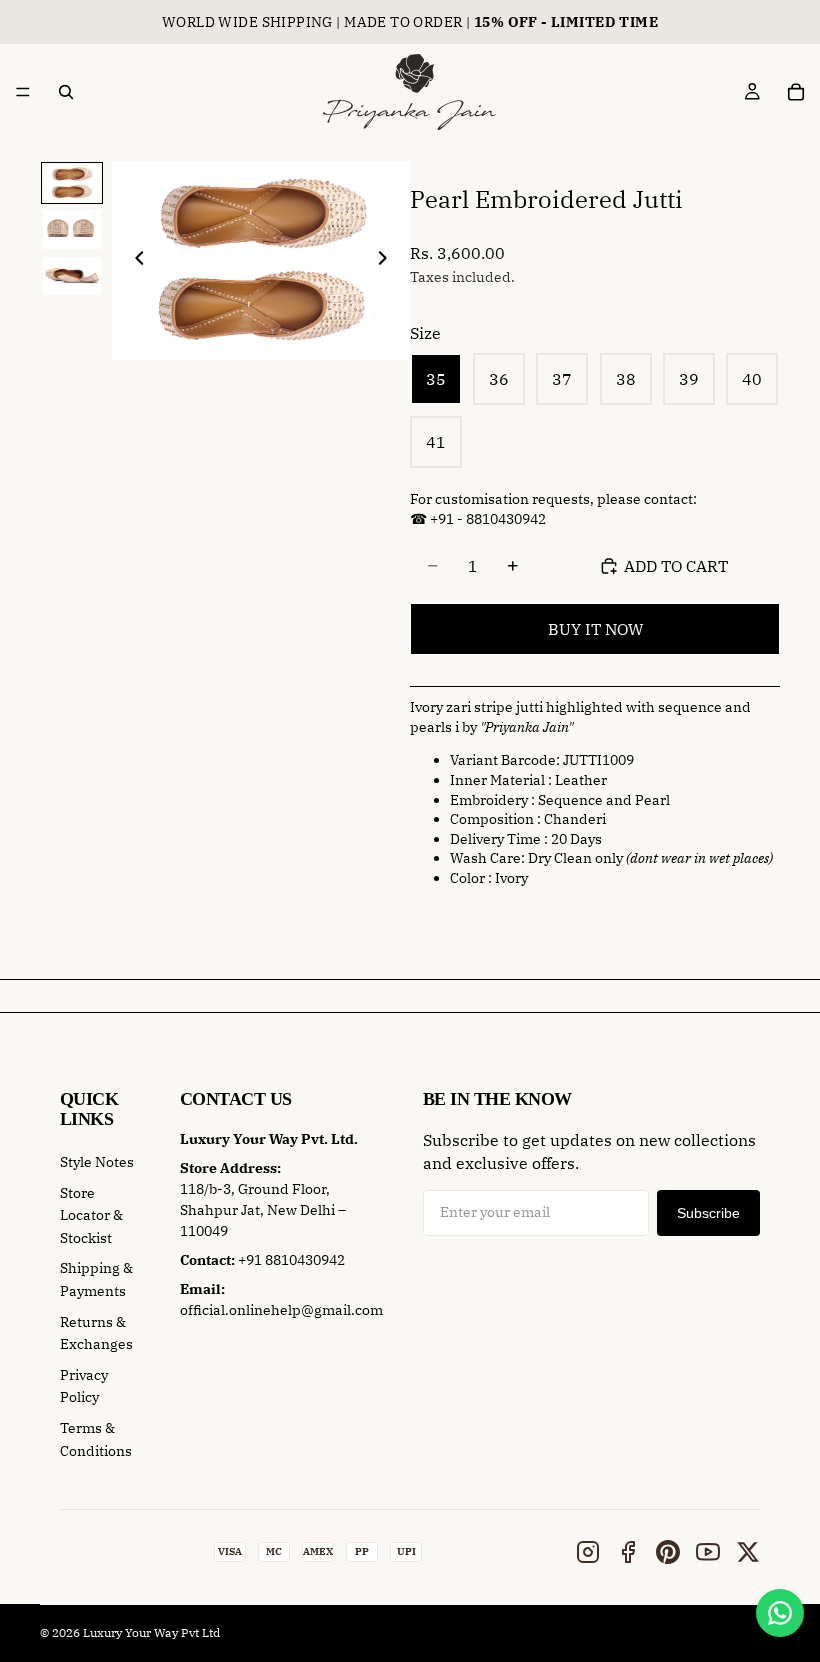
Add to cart (676, 566)
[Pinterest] (668, 1552)
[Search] (66, 92)
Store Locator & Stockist (91, 1215)
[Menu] (23, 92)
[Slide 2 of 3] (71, 229)
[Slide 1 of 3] (71, 183)
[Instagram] (588, 1552)
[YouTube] (708, 1552)
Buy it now (595, 629)
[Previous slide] (134, 261)
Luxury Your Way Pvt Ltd (151, 1632)
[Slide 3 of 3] (71, 276)
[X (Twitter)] (748, 1552)
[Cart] (796, 92)
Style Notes (97, 1162)
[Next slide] (388, 261)
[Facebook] (628, 1552)
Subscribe (708, 1213)
